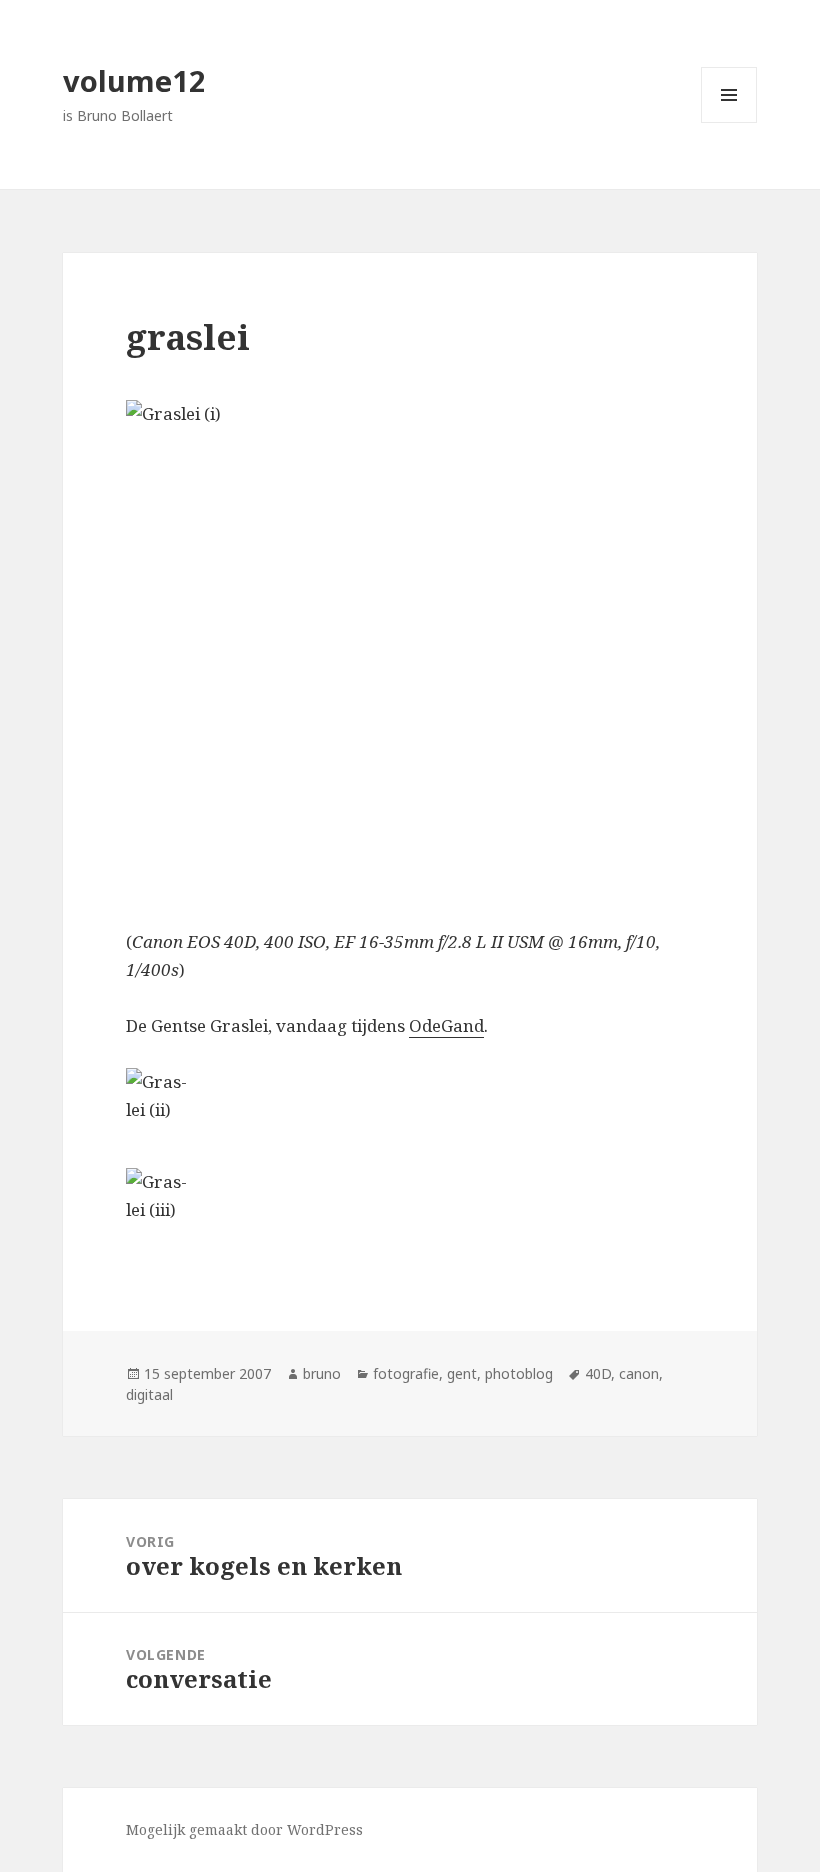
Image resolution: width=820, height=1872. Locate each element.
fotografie (406, 1373)
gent (462, 1373)
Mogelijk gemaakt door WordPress (244, 1829)
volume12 (134, 80)
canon (639, 1373)
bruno (322, 1373)
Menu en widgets (729, 122)
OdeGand (446, 1025)
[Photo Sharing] (410, 650)
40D (598, 1373)
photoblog (519, 1373)
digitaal (149, 1394)
